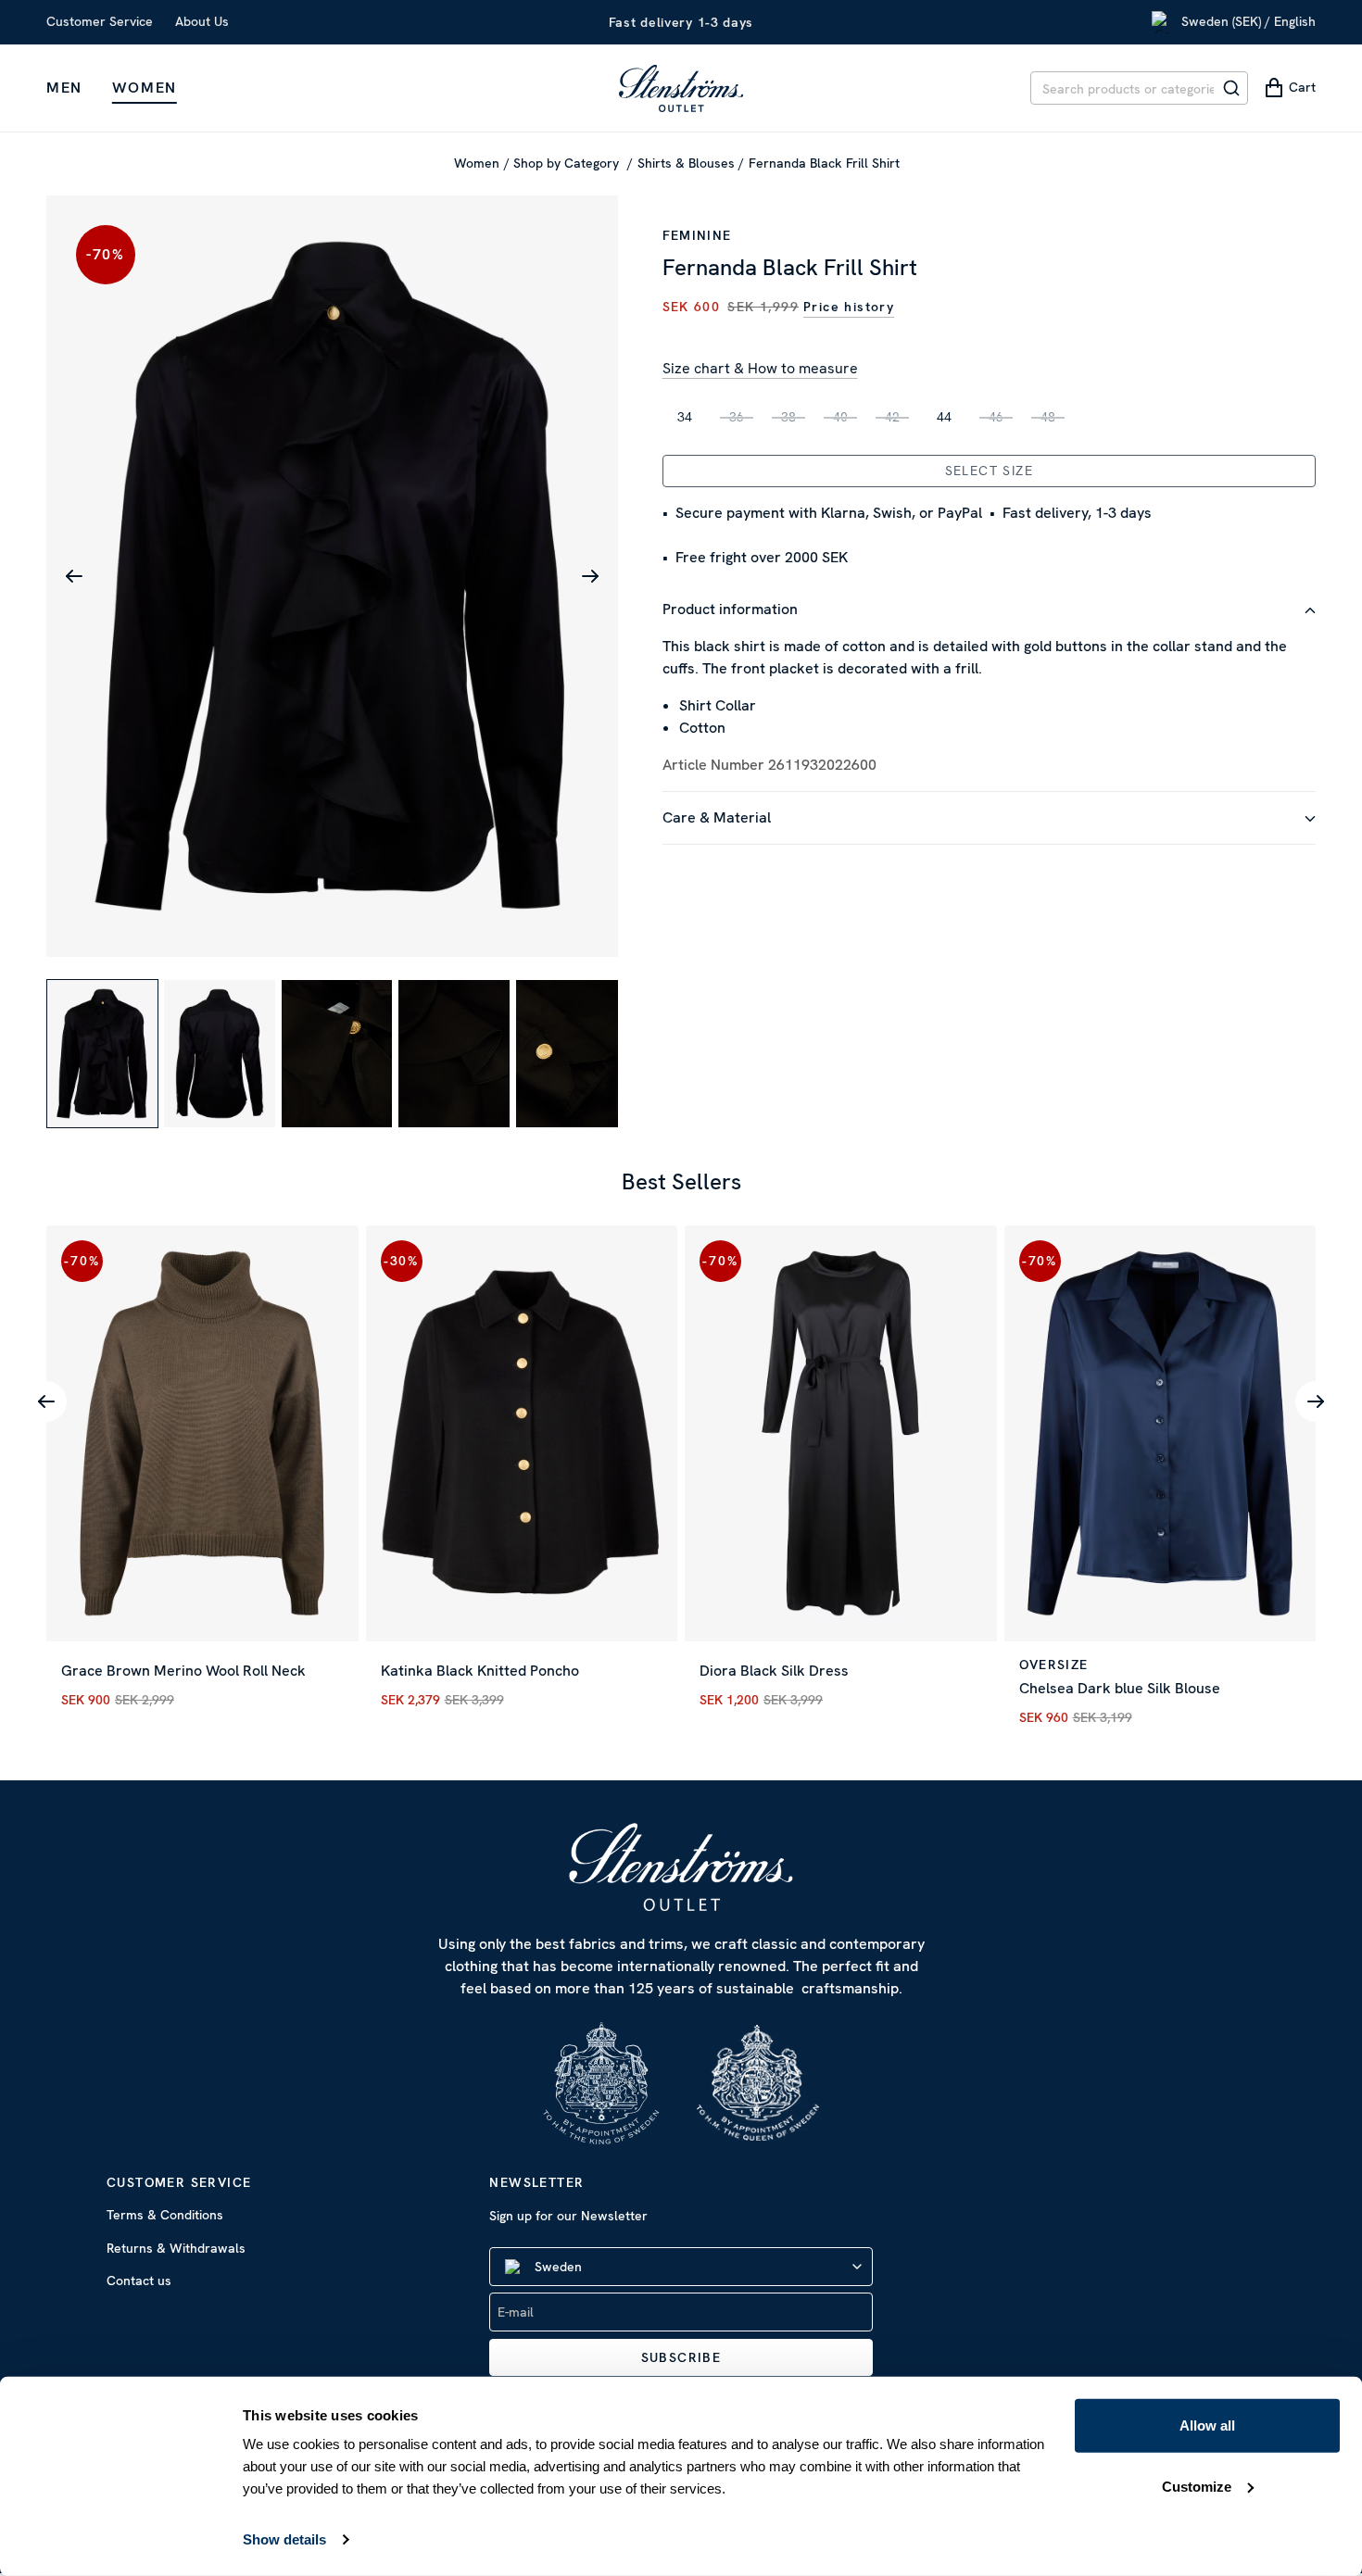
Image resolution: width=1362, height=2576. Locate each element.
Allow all (1207, 2425)
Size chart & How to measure (760, 368)
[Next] (1316, 1401)
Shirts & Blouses (686, 163)
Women (145, 88)
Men (64, 88)
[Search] (1231, 88)
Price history (849, 307)
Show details (284, 2539)
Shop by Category (568, 163)
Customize (1197, 2486)
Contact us (139, 2281)
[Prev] (46, 1401)
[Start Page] (681, 88)
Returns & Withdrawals (176, 2248)
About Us (202, 21)
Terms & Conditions (165, 2215)
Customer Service (100, 21)
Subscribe (681, 2357)
